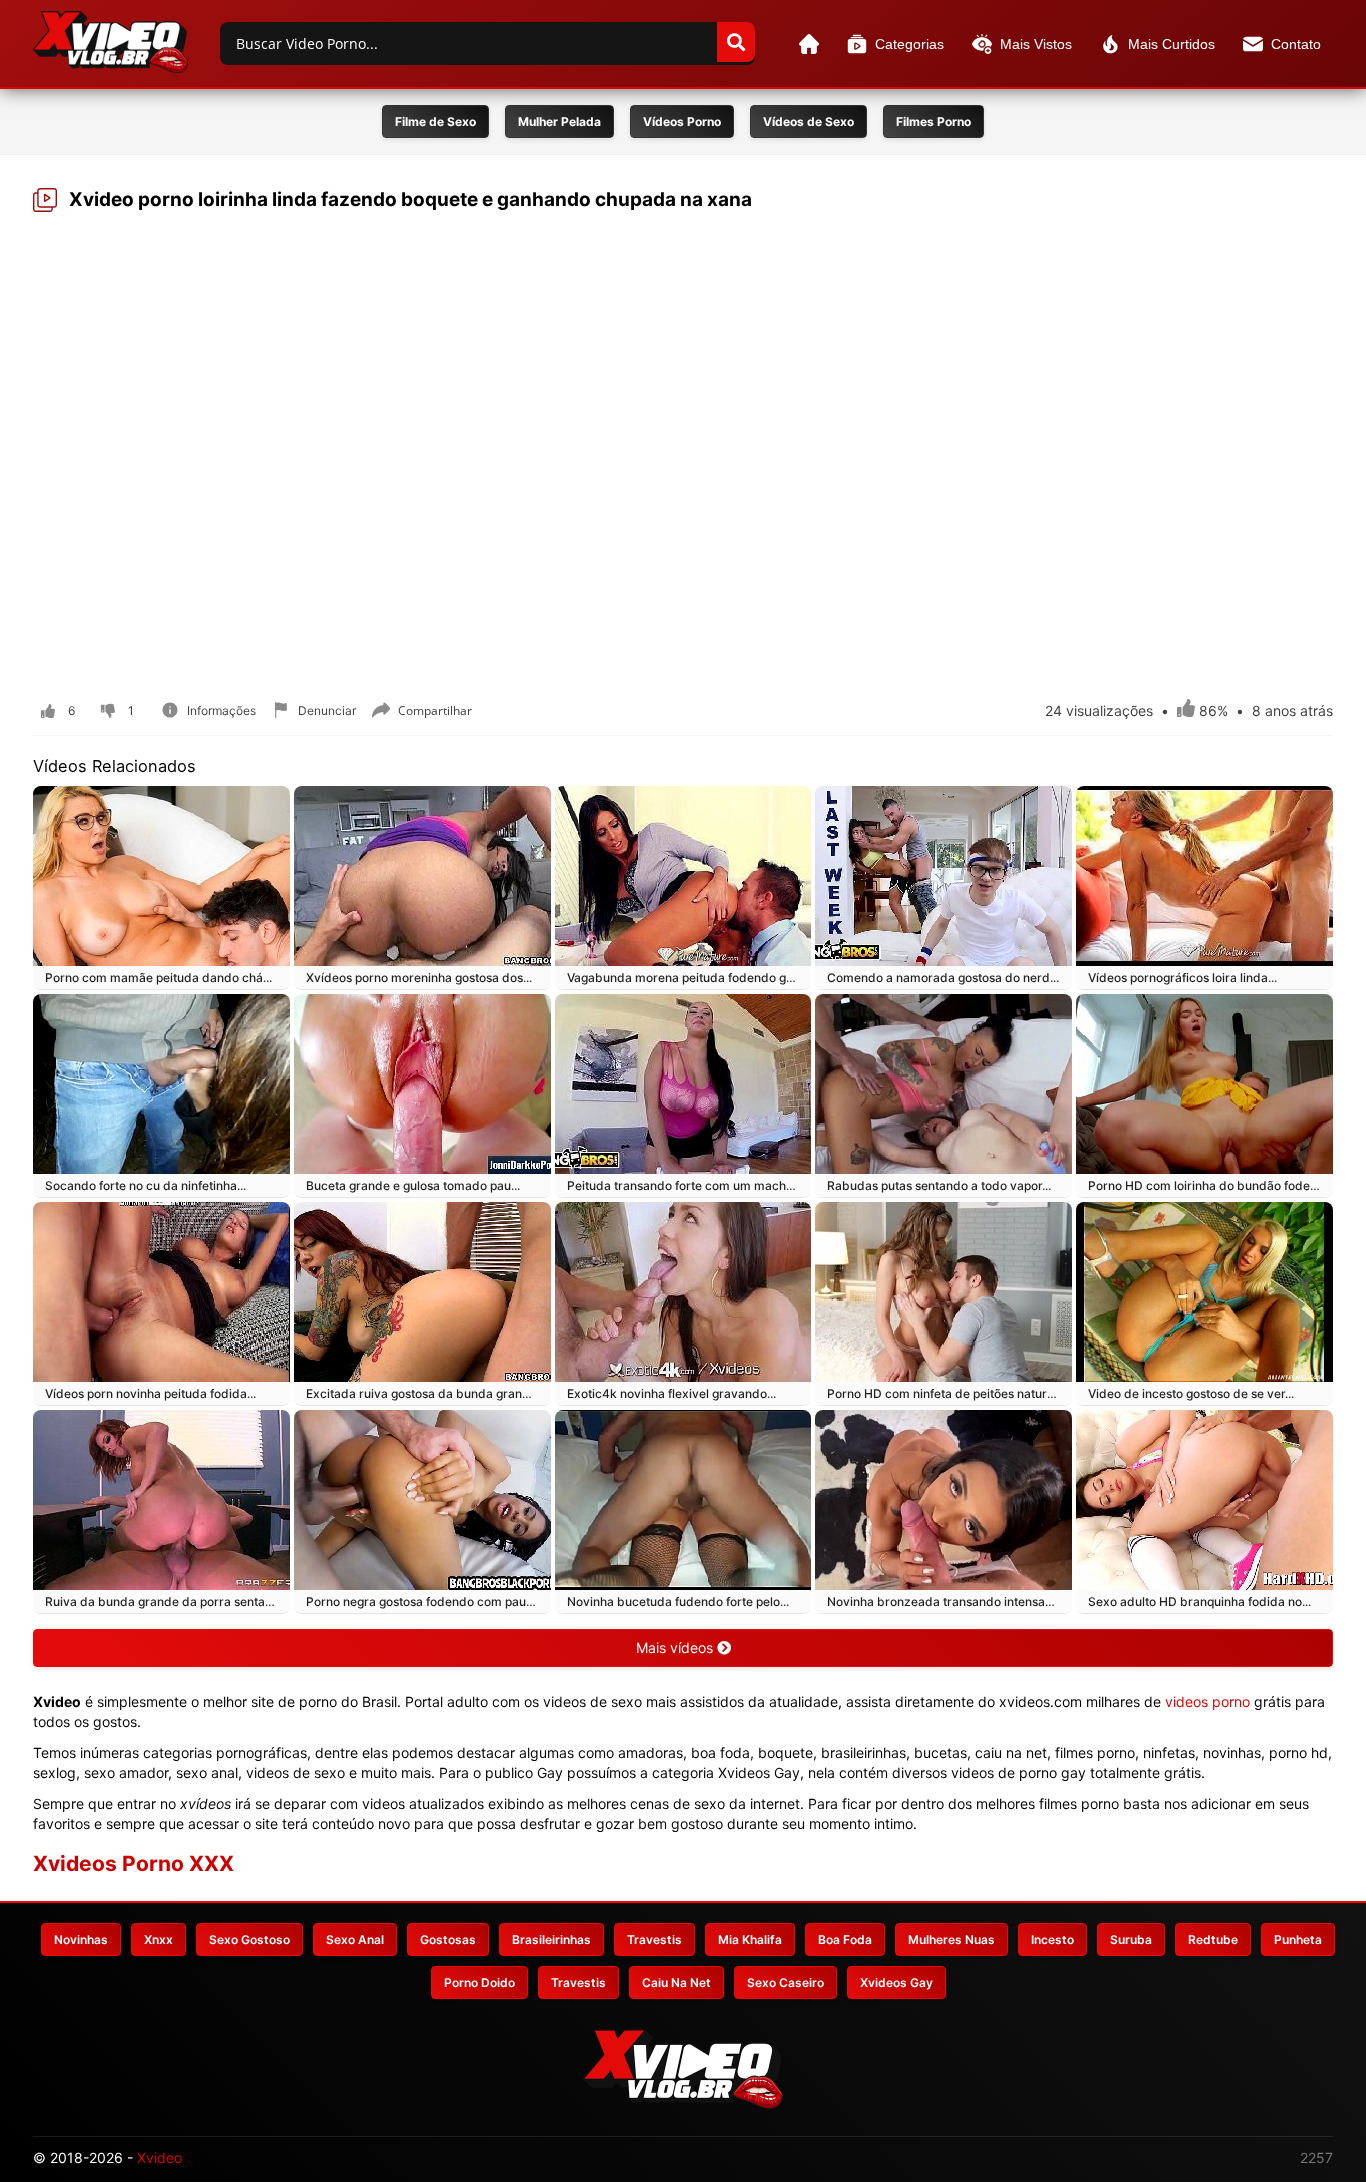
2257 (1316, 2157)
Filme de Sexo (435, 121)
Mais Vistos (1036, 44)
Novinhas (81, 1939)
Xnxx (158, 1939)
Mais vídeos (676, 1647)
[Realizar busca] (736, 42)
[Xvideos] (110, 42)
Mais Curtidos (1171, 44)
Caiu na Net (676, 1982)
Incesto (1052, 1939)
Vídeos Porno (682, 121)
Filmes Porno (933, 121)
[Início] (809, 44)
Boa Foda (845, 1939)
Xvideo (159, 2157)
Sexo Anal (355, 1939)
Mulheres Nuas (951, 1939)
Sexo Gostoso (249, 1939)
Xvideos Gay (896, 1982)
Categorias (909, 44)
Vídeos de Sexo (808, 121)
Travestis (654, 1939)
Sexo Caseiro (785, 1982)
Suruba (1131, 1939)
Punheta (1298, 1939)
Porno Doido (479, 1982)
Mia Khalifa (750, 1939)
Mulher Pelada (559, 121)
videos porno (1207, 1701)
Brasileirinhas (551, 1939)
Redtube (1213, 1939)
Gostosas (448, 1939)
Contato (1296, 44)
